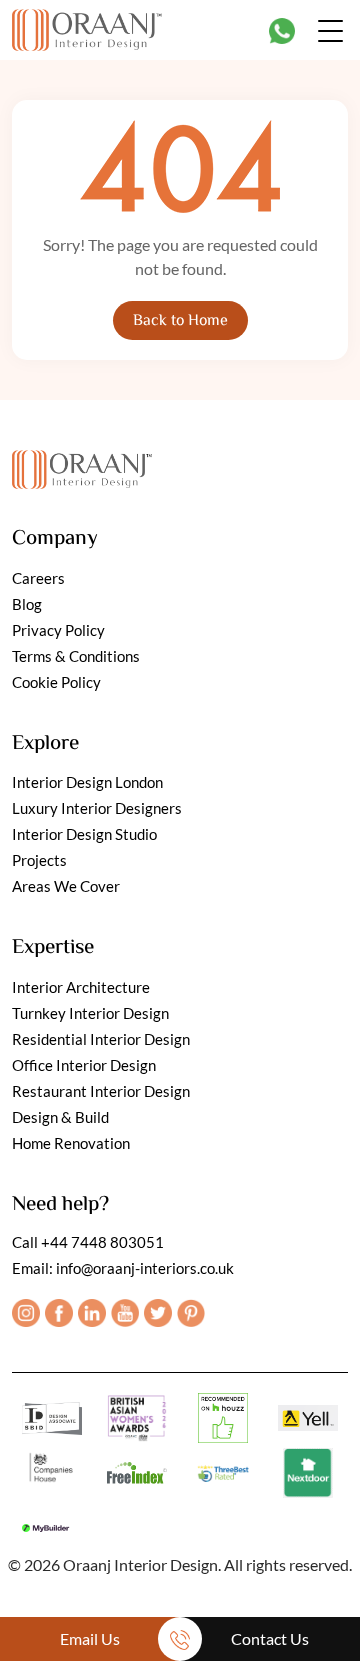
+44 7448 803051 (102, 1242)
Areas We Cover (66, 886)
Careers (38, 578)
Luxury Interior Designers (97, 808)
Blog (27, 604)
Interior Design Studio (84, 834)
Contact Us (270, 1638)
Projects (39, 860)
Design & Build (60, 1117)
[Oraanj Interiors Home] (87, 27)
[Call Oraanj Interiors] (180, 1639)
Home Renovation (71, 1143)
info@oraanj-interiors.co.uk (145, 1268)
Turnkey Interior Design (90, 1013)
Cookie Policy (56, 682)
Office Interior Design (84, 1065)
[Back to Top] (322, 1583)
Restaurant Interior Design (101, 1091)
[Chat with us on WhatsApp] (282, 30)
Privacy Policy (58, 630)
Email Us (90, 1638)
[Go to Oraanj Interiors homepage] (82, 464)
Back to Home (180, 321)
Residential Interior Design (101, 1039)
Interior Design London (87, 782)
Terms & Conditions (76, 656)
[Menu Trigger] (331, 30)
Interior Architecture (81, 987)
